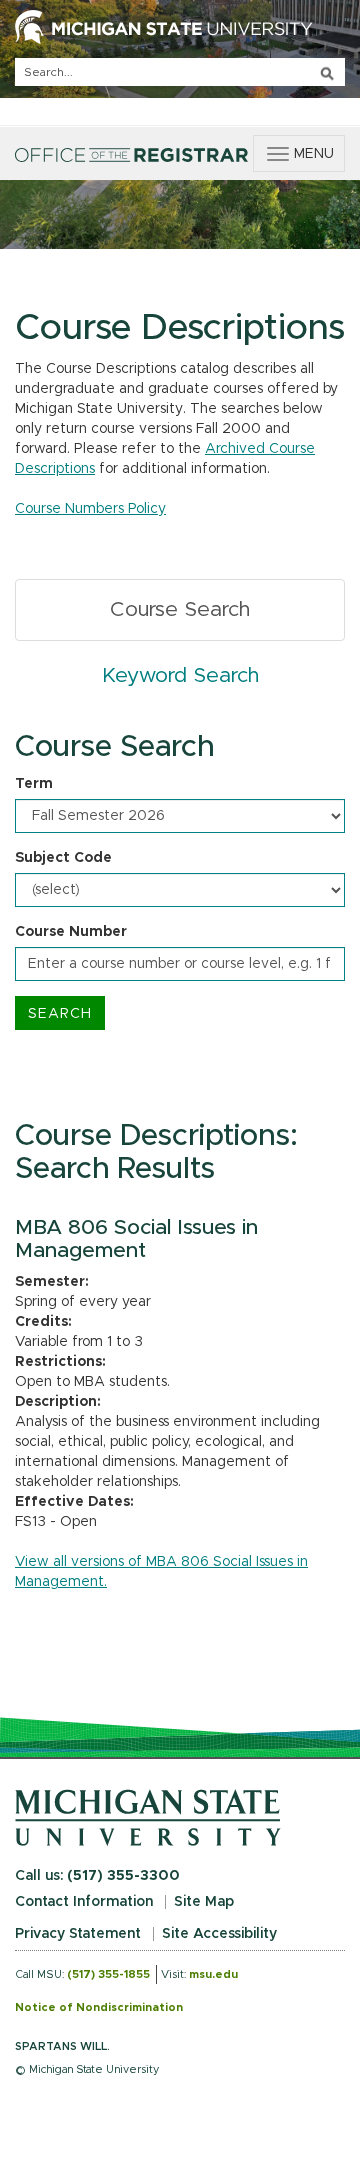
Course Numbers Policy (90, 509)
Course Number (71, 932)
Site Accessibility (219, 1934)
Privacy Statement (78, 1934)
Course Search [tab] (180, 609)
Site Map (204, 1902)
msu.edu (213, 1974)
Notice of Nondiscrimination (99, 2007)
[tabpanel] (180, 880)
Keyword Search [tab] (180, 675)
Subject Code (63, 858)
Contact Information (84, 1902)
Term (34, 784)
